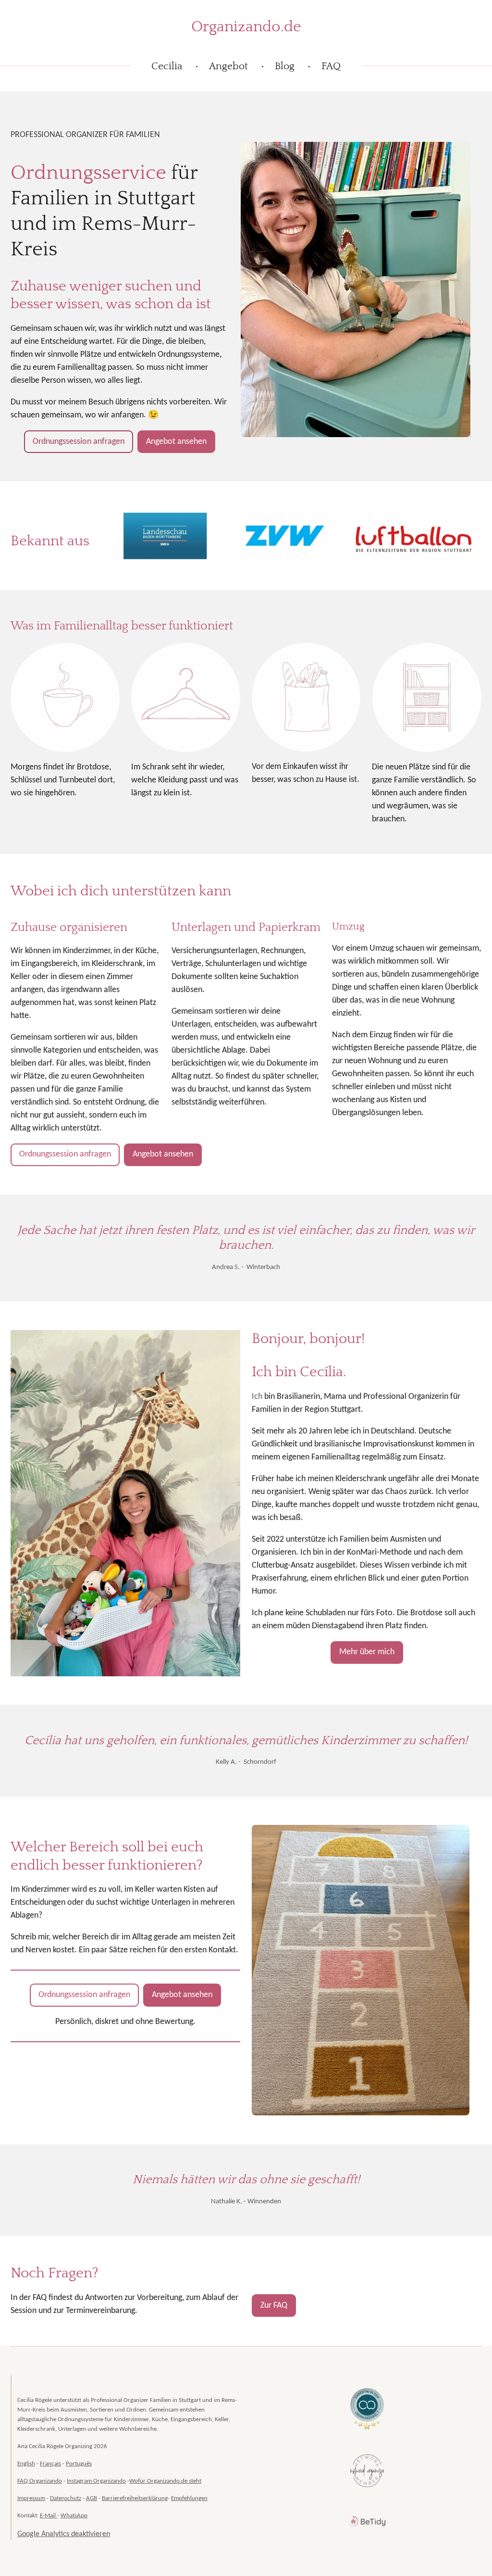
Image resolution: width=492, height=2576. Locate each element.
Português (79, 2464)
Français (50, 2464)
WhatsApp (74, 2516)
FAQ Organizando (40, 2481)
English (26, 2464)
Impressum (31, 2498)
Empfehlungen (189, 2498)
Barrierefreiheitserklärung (135, 2498)
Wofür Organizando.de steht (165, 2481)
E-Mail (49, 2516)
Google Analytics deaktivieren (64, 2534)
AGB (92, 2498)
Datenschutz (66, 2498)
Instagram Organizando (96, 2481)
